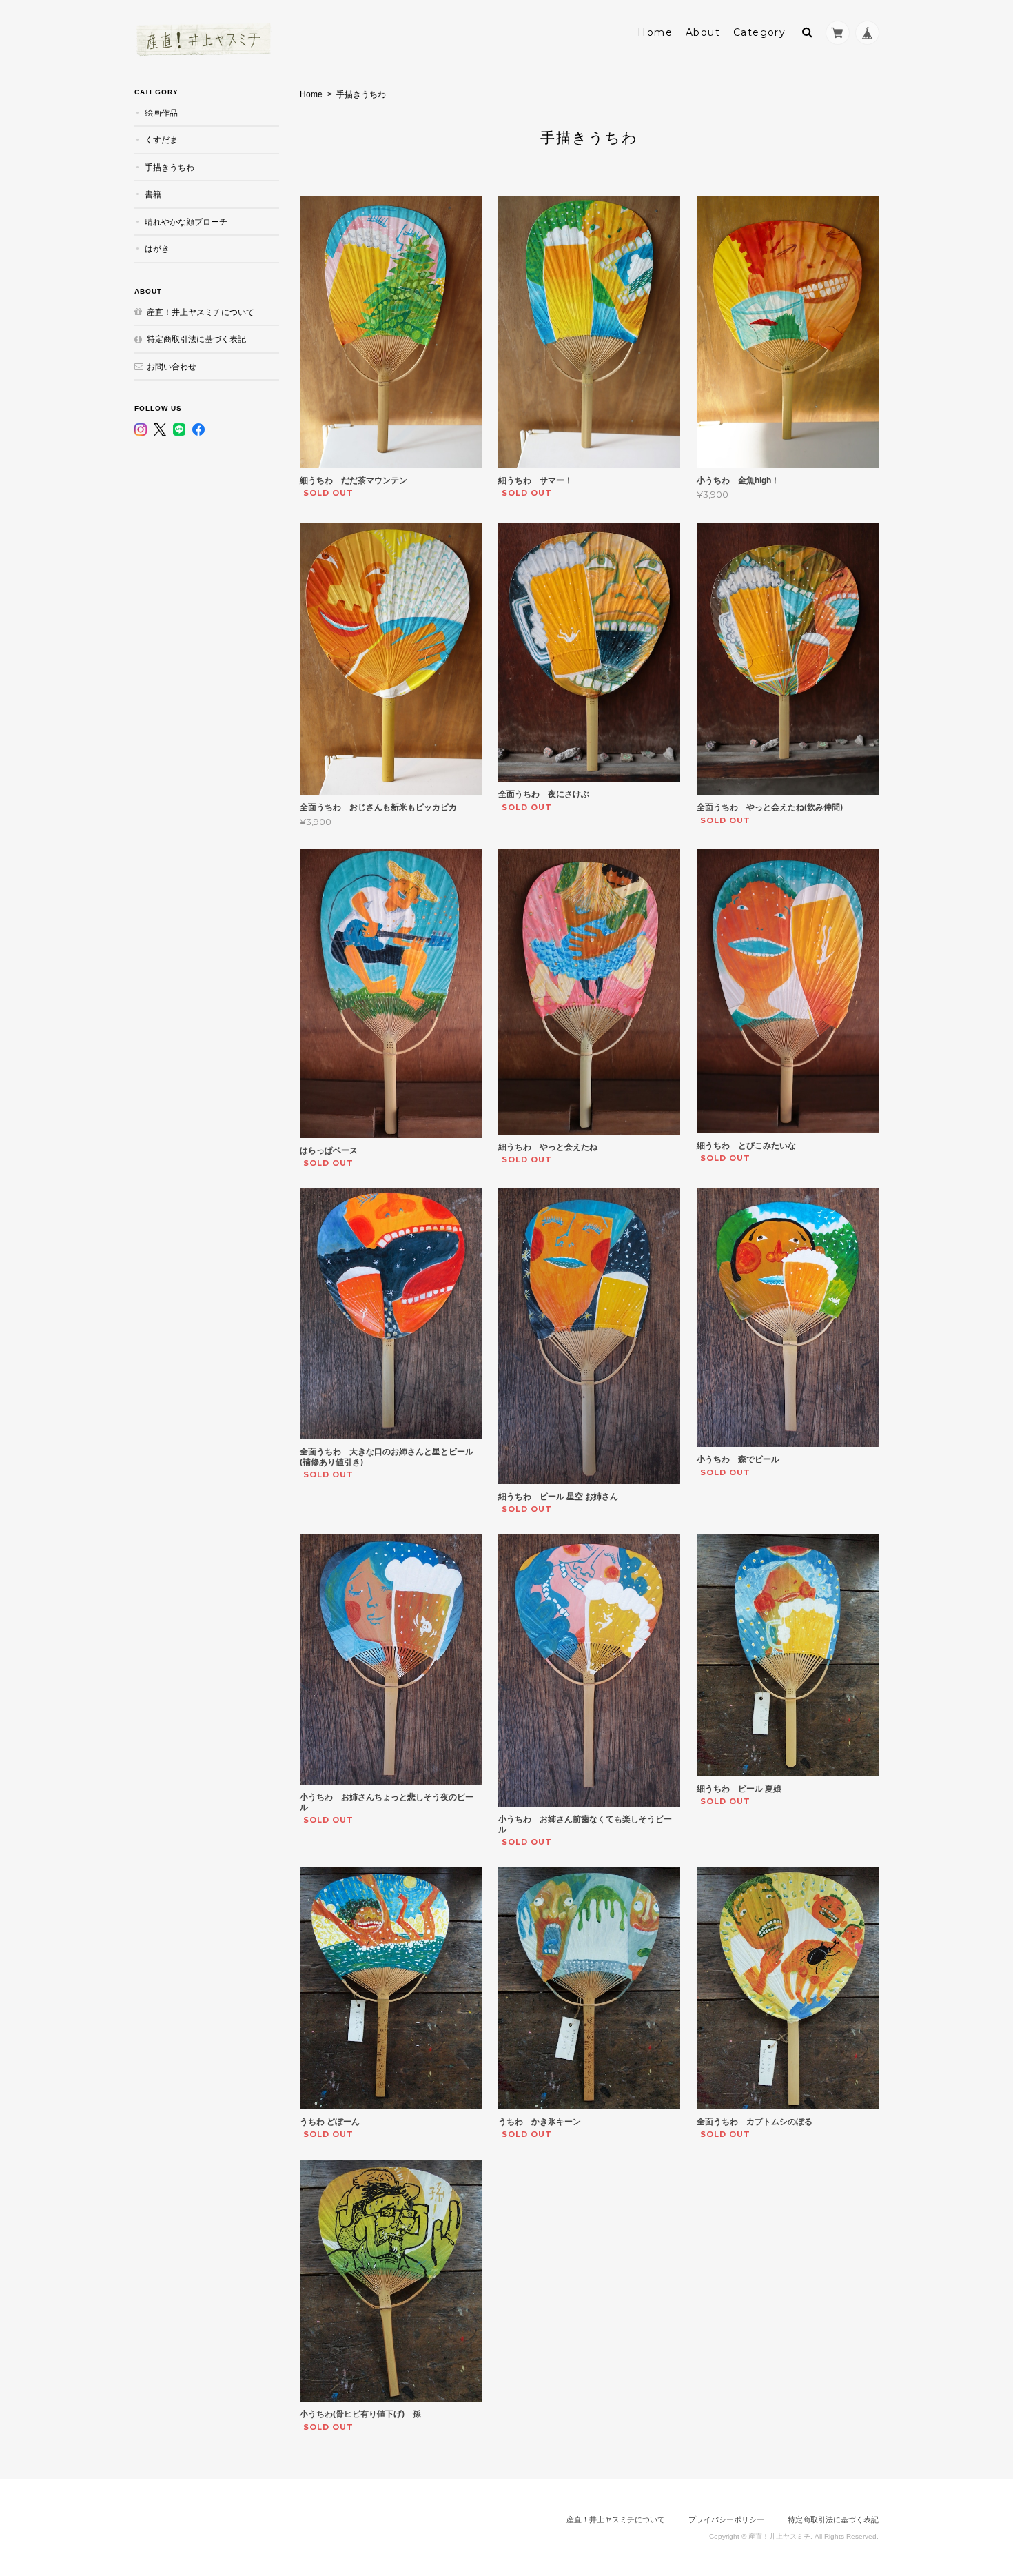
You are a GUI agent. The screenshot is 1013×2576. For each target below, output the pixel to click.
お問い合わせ (172, 366)
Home (655, 32)
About (703, 32)
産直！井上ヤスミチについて (201, 312)
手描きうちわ (170, 167)
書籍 (153, 194)
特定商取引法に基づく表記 (196, 339)
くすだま (161, 140)
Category (759, 32)
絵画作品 (161, 113)
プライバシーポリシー (726, 2519)
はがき (157, 249)
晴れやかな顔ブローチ (186, 222)
